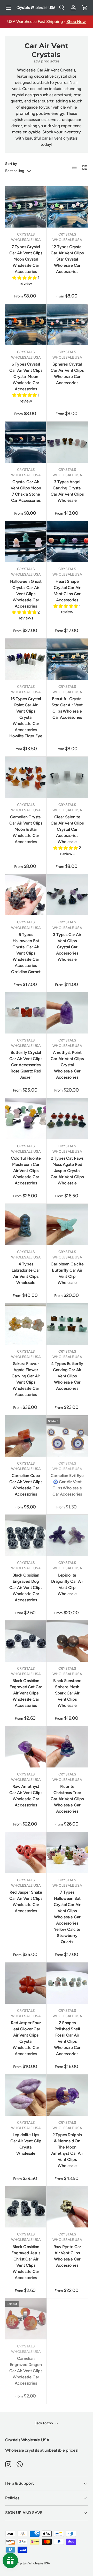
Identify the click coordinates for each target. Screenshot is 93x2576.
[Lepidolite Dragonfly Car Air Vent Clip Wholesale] (67, 1535)
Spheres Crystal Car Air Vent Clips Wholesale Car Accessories (67, 373)
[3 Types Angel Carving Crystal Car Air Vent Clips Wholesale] (67, 442)
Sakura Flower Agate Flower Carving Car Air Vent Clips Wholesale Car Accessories (26, 1379)
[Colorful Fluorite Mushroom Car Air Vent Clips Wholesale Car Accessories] (26, 1119)
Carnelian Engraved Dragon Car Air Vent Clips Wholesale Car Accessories (26, 2371)
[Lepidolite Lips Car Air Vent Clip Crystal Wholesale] (26, 2095)
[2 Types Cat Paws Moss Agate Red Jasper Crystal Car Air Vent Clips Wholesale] (67, 1119)
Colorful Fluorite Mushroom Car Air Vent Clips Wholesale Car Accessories (26, 1171)
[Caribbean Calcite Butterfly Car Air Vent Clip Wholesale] (67, 1224)
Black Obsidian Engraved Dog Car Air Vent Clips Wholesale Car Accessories (26, 1588)
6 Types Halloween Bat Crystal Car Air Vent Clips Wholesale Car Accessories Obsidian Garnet (26, 953)
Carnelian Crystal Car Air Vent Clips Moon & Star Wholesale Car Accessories (26, 829)
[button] (85, 8)
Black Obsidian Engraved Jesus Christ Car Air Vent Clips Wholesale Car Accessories (26, 2262)
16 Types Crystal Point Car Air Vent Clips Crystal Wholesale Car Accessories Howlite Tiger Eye (26, 717)
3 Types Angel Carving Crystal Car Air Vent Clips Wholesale (67, 491)
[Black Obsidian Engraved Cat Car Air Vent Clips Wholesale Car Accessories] (26, 1641)
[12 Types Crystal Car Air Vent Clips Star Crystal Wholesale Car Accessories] (67, 207)
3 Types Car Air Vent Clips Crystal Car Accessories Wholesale (67, 947)
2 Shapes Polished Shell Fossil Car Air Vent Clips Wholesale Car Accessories (67, 2038)
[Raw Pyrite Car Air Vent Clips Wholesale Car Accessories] (67, 2207)
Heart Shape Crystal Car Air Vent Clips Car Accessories (67, 591)
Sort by (11, 164)
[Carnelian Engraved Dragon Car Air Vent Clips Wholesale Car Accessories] (26, 2319)
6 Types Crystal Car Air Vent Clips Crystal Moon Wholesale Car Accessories (26, 377)
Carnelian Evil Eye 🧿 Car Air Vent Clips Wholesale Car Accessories (67, 1485)
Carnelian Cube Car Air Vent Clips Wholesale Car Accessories (26, 1485)
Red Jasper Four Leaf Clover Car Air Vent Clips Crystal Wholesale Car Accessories (26, 2038)
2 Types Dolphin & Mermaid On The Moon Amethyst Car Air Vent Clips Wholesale (67, 2150)
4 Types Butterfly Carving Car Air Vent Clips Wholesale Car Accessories (67, 1376)
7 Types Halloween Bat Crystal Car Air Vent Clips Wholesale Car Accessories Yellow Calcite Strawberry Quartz (67, 1917)
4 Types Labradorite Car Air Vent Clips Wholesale (26, 1273)
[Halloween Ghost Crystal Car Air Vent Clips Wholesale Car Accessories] (26, 542)
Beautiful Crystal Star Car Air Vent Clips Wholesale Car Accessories (67, 708)
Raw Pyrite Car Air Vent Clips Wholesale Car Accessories (67, 2256)
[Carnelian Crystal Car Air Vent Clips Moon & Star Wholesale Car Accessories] (26, 777)
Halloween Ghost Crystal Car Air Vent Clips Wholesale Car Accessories (26, 594)
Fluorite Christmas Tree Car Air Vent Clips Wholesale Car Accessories (67, 1799)
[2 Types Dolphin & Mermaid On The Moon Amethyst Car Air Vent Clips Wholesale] (67, 2095)
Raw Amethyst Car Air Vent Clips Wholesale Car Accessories (26, 1796)
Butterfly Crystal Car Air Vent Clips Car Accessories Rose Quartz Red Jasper (26, 1065)
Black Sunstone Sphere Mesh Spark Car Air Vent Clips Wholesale (67, 1693)
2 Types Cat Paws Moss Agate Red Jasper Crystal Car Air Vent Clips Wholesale (67, 1171)
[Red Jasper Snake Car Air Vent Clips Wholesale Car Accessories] (26, 1853)
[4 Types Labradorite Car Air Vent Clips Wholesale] (26, 1224)
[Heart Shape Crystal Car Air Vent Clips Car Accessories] (67, 542)
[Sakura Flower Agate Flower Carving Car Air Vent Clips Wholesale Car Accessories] (26, 1324)
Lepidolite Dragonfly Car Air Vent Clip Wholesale (67, 1584)
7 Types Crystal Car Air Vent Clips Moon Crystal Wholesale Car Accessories (26, 259)
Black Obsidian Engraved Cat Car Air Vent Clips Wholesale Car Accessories (26, 1693)
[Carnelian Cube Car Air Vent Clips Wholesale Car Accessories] (26, 1436)
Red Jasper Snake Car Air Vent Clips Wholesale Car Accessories (26, 1901)
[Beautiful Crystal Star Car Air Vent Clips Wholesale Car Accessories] (67, 659)
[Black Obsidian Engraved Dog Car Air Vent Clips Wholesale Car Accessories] (26, 1535)
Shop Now (76, 22)
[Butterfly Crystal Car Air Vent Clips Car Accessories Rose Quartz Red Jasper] (26, 1013)
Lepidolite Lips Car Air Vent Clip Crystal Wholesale (26, 2144)
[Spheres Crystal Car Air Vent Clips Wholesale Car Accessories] (67, 325)
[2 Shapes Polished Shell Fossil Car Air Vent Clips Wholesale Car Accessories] (67, 1983)
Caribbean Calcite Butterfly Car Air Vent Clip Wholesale (67, 1273)
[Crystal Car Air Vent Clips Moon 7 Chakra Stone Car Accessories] (26, 442)
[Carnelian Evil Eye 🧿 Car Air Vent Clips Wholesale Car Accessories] (67, 1436)
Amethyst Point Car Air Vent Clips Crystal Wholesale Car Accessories (67, 1065)
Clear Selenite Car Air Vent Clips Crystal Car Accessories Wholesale (67, 829)
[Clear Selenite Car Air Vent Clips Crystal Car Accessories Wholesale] (67, 777)
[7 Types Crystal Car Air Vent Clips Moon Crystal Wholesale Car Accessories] (26, 207)
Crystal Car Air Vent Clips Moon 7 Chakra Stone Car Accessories (26, 491)
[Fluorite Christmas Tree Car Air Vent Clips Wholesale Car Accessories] (67, 1747)
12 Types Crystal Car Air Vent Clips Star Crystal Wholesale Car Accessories (67, 259)
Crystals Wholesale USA (33, 2563)
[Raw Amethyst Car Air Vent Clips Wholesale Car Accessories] (26, 1747)
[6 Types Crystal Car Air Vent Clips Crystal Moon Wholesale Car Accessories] (26, 325)
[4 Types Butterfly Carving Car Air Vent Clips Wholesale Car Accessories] (67, 1324)
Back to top (44, 2423)
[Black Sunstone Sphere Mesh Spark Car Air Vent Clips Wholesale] (67, 1641)
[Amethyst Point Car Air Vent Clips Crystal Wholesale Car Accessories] (67, 1013)
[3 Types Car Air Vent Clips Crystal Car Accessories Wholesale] (67, 895)
